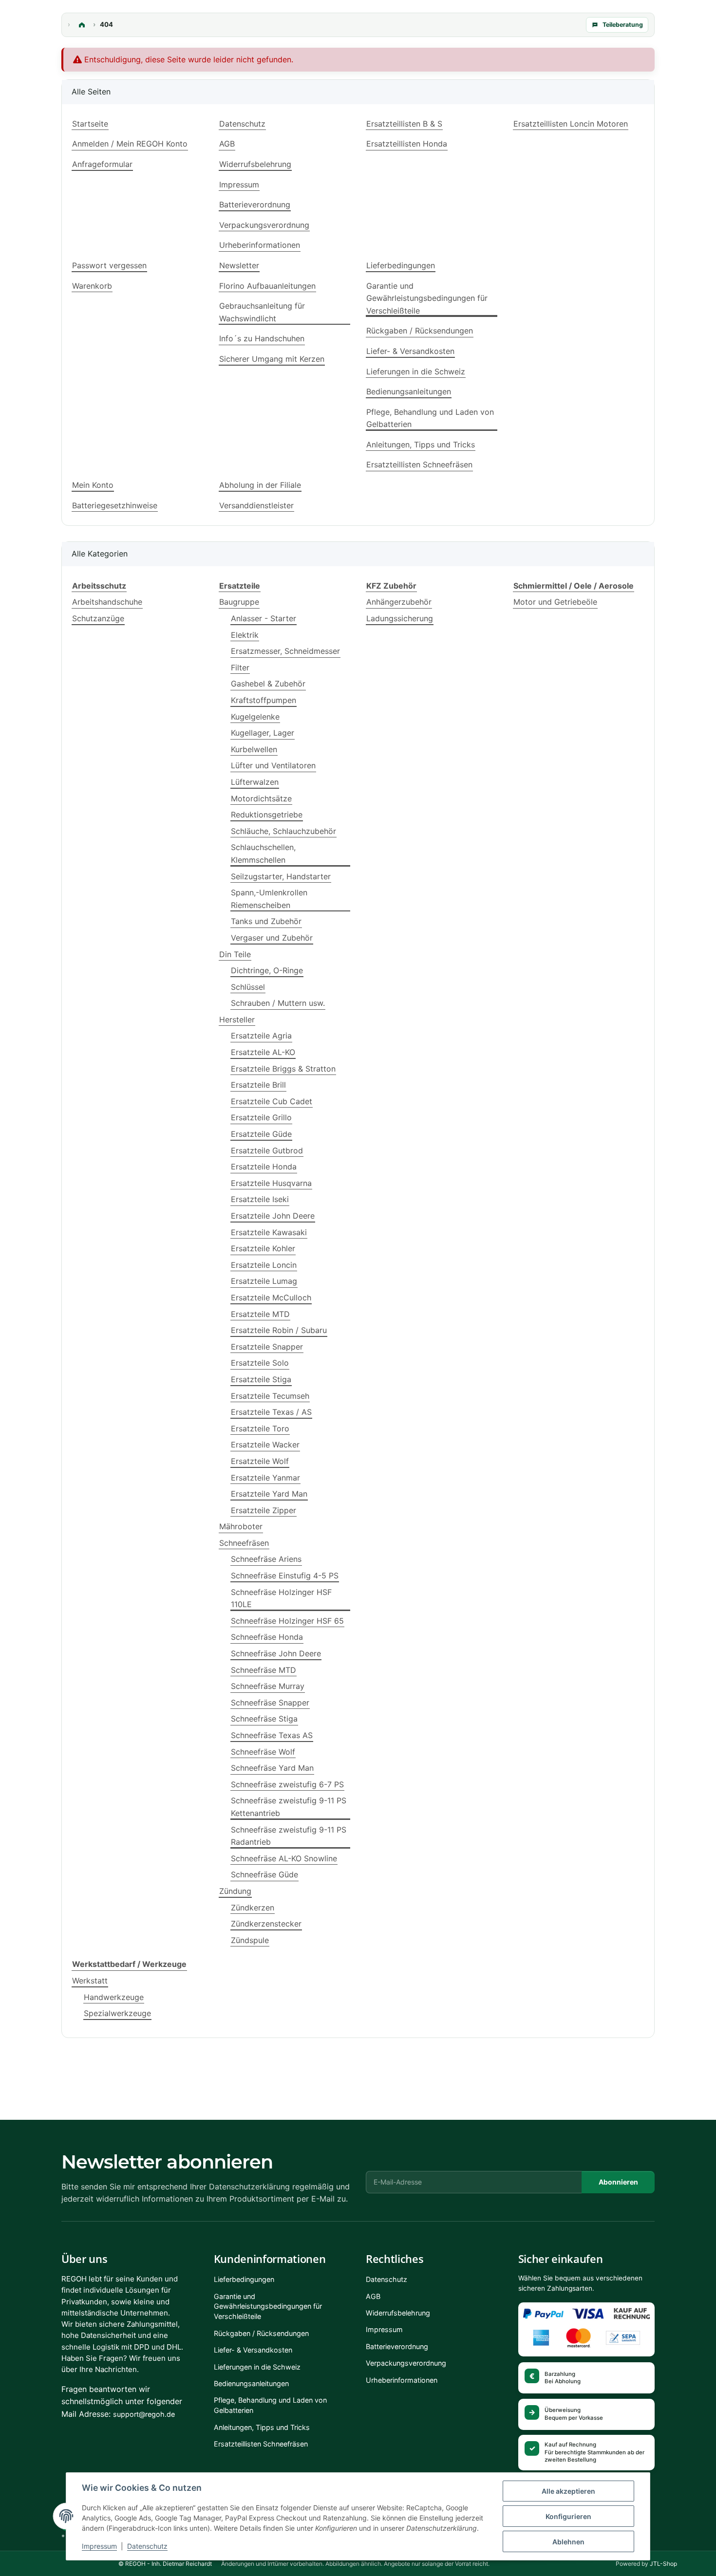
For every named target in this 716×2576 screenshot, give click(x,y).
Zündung (235, 1891)
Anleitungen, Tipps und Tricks (421, 445)
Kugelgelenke (255, 717)
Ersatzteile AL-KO (263, 1052)
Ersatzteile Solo (260, 1363)
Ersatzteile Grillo (261, 1117)
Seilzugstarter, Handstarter (281, 876)
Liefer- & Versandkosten (410, 351)
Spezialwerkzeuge (117, 2013)
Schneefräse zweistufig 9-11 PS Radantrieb (289, 1836)
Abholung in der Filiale (260, 485)
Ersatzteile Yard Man (269, 1494)
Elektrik (245, 635)
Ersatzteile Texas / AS (271, 1412)
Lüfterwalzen (255, 782)
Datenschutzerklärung (249, 2187)
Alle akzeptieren (568, 2491)
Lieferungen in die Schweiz (416, 371)
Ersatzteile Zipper (264, 1510)
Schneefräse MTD (264, 1670)
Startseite (90, 124)
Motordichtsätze (261, 798)
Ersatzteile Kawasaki (269, 1232)
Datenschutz (147, 2546)
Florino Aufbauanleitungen (267, 286)
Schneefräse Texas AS (272, 1735)
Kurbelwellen (254, 749)
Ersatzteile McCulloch (271, 1297)
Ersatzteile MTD (260, 1314)
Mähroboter (241, 1526)
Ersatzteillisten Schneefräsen (419, 464)
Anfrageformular (102, 164)
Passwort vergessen (109, 265)
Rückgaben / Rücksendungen (420, 331)
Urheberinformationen (260, 245)
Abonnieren (618, 2182)
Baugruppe (239, 602)
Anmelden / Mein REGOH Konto (130, 144)
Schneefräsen (244, 1543)
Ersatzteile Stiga (261, 1379)
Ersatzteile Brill (258, 1085)
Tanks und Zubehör (266, 921)
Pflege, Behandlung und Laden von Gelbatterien (430, 418)
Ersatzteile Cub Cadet (272, 1101)
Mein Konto (93, 485)
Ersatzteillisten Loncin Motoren (571, 124)
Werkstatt (90, 1981)
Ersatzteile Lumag (264, 1281)
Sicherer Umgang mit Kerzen (272, 359)
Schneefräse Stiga (264, 1719)
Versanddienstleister (256, 505)
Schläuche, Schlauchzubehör (283, 831)
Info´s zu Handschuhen (262, 338)
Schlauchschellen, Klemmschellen (263, 853)
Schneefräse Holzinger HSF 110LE (281, 1598)
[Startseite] (82, 25)
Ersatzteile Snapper (267, 1347)
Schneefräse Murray (268, 1686)
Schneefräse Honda (267, 1637)
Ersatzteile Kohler (263, 1248)
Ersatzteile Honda (264, 1167)
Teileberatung (623, 25)
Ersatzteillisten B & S (404, 124)
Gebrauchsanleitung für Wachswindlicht (262, 312)
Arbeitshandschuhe (107, 602)
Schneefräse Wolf (263, 1752)
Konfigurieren (568, 2516)
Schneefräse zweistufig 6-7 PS (287, 1784)
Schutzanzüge (98, 618)
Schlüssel (248, 987)
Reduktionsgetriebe (267, 815)
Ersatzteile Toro (260, 1428)
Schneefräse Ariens (266, 1559)
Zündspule (250, 1940)
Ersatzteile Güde (261, 1134)
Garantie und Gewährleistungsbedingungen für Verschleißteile (427, 298)
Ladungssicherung (400, 618)
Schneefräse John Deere (276, 1653)
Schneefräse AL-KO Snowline (284, 1858)
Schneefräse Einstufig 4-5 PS (285, 1575)
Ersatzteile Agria (261, 1036)
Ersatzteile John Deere (273, 1216)
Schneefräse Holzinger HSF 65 (287, 1621)
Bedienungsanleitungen (409, 391)
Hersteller (237, 1019)
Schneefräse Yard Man (272, 1768)
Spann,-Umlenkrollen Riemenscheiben (269, 899)
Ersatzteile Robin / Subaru (279, 1330)
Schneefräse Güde (264, 1874)
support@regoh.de (144, 2414)
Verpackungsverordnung (264, 225)
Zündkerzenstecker (266, 1924)
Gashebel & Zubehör (268, 684)
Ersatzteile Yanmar (265, 1478)
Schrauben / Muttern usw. (278, 1003)
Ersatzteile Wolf (260, 1461)
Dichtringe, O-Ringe (267, 970)
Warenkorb (92, 286)
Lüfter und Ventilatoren (273, 765)
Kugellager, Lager (263, 733)
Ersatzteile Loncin (264, 1265)
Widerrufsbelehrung (255, 164)
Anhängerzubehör (399, 602)
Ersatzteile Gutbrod (267, 1150)
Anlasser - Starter (264, 618)
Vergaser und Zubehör (272, 938)
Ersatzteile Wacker (265, 1445)
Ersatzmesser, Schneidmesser (285, 651)
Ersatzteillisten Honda (407, 144)
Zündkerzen (253, 1908)
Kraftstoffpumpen (264, 700)
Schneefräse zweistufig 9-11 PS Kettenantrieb (289, 1807)
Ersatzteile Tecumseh (270, 1396)
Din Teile (235, 954)
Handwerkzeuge (114, 1997)
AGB (227, 144)
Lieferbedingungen (401, 265)
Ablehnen (568, 2542)
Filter (240, 667)
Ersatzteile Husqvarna (271, 1183)
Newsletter (239, 265)
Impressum (99, 2546)
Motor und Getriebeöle (555, 602)
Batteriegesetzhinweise (115, 505)
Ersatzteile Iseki (260, 1199)
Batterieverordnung (255, 204)
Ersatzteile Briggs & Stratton (283, 1069)
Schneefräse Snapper (270, 1703)
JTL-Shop (663, 2564)
